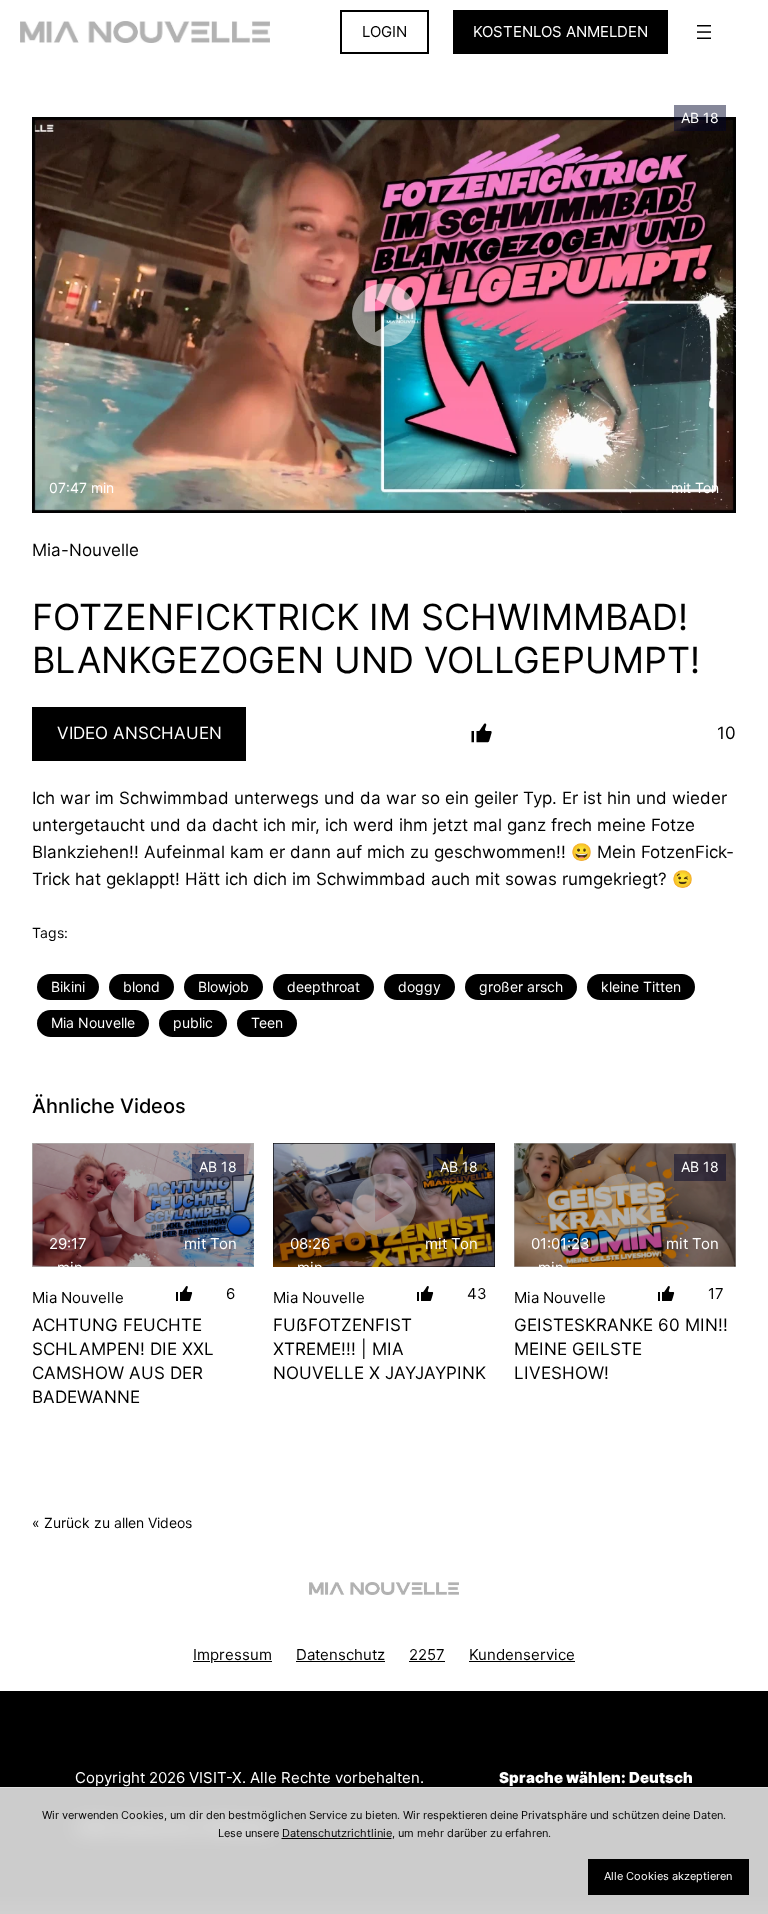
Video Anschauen (139, 733)
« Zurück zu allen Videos (112, 1522)
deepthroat (323, 986)
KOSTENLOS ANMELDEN (560, 31)
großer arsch (521, 986)
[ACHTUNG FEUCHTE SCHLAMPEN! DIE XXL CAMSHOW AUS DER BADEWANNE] (143, 1205)
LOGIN (384, 31)
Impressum (232, 1654)
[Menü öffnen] (704, 32)
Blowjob (223, 986)
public (193, 1022)
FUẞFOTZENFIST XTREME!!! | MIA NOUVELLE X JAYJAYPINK (379, 1348)
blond (141, 986)
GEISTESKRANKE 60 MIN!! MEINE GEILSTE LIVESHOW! (621, 1348)
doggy (419, 986)
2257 (427, 1654)
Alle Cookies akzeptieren (668, 1876)
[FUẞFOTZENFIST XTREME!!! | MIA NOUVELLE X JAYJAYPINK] (384, 1205)
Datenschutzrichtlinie (337, 1833)
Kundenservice (522, 1654)
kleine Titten (641, 986)
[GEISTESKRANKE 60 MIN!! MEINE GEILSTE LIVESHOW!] (625, 1205)
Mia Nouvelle (93, 1022)
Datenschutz (340, 1654)
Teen (267, 1022)
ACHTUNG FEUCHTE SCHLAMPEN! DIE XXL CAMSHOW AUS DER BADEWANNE (123, 1360)
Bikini (68, 986)
